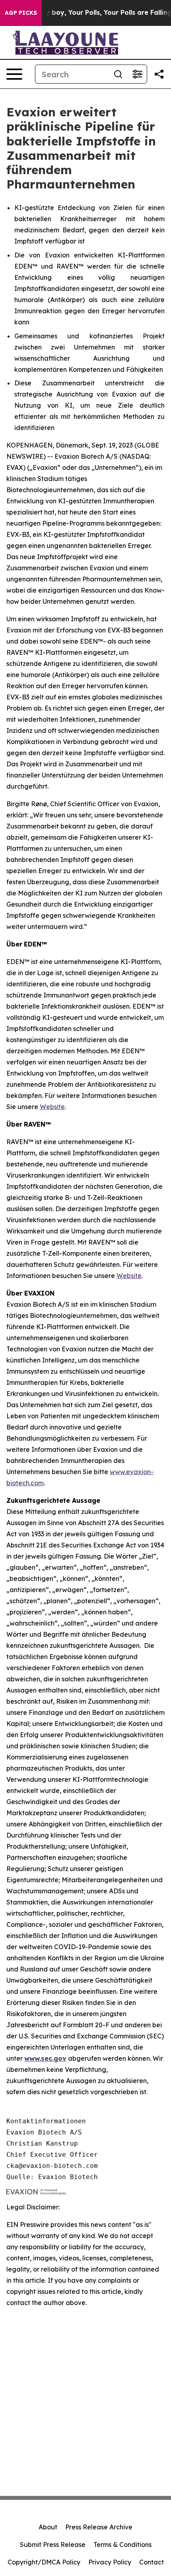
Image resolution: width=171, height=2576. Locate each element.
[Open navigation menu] (14, 74)
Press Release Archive (99, 2527)
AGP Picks (21, 13)
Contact (152, 2562)
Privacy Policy (110, 2562)
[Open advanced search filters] (137, 74)
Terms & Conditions (122, 2545)
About (48, 2527)
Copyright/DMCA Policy (44, 2562)
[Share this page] (159, 74)
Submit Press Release (53, 2545)
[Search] (118, 74)
